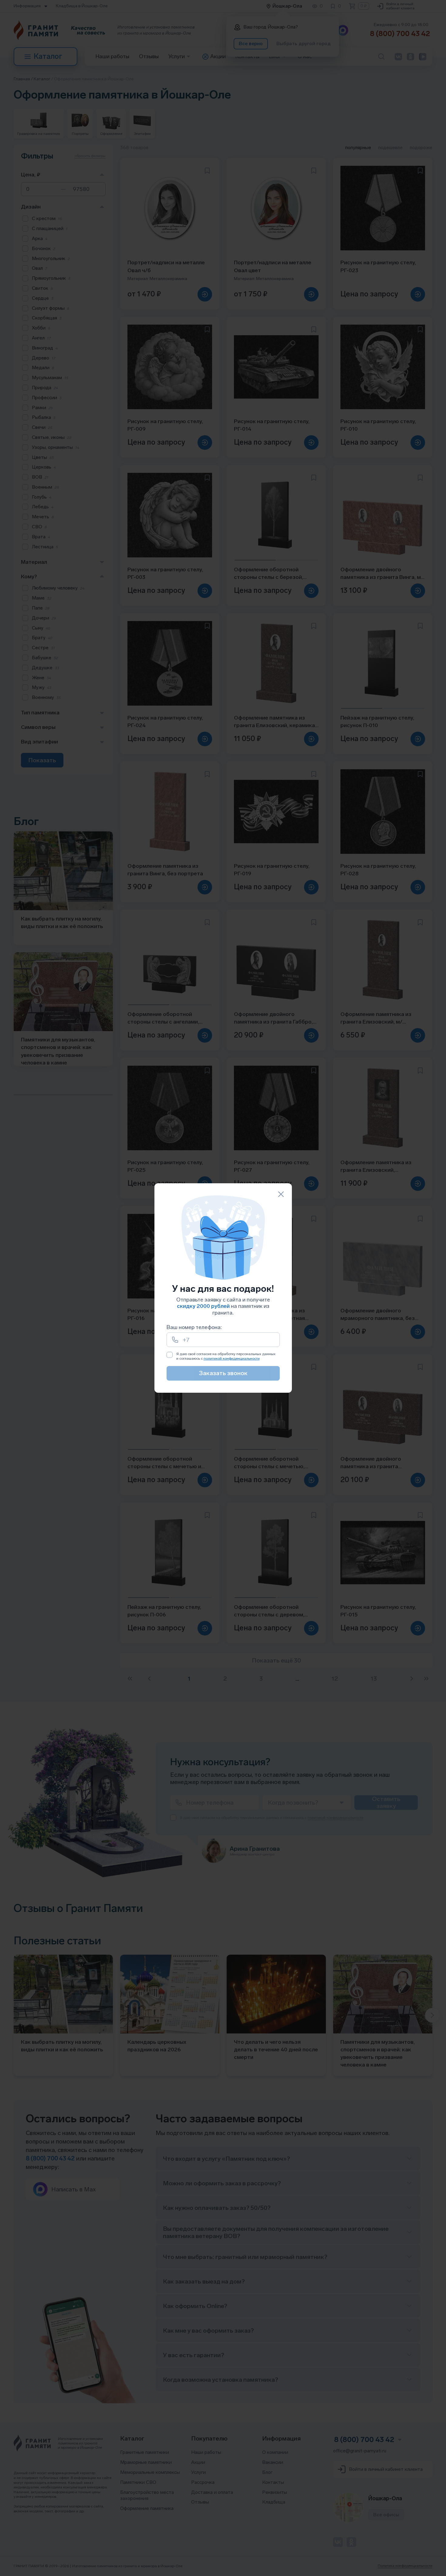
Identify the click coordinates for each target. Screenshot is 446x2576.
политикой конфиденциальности (232, 1358)
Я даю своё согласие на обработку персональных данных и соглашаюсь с (226, 1356)
